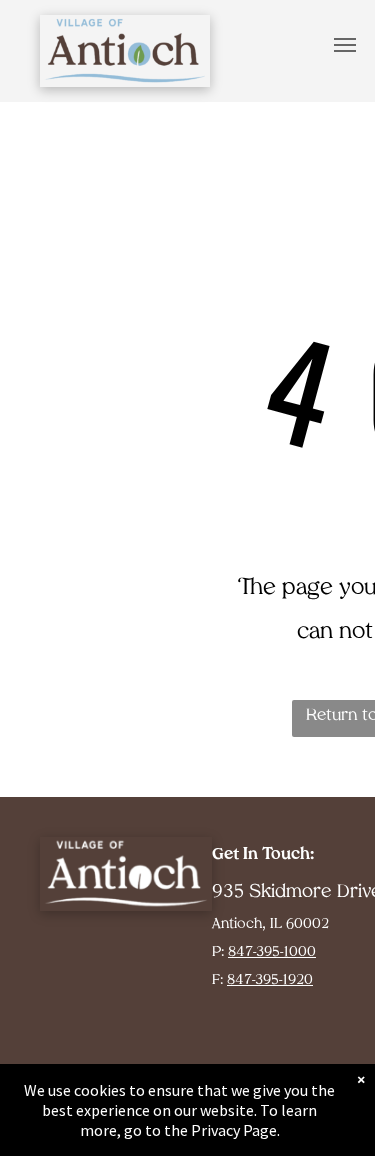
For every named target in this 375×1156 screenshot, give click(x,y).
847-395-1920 (270, 980)
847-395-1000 (272, 952)
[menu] (345, 45)
